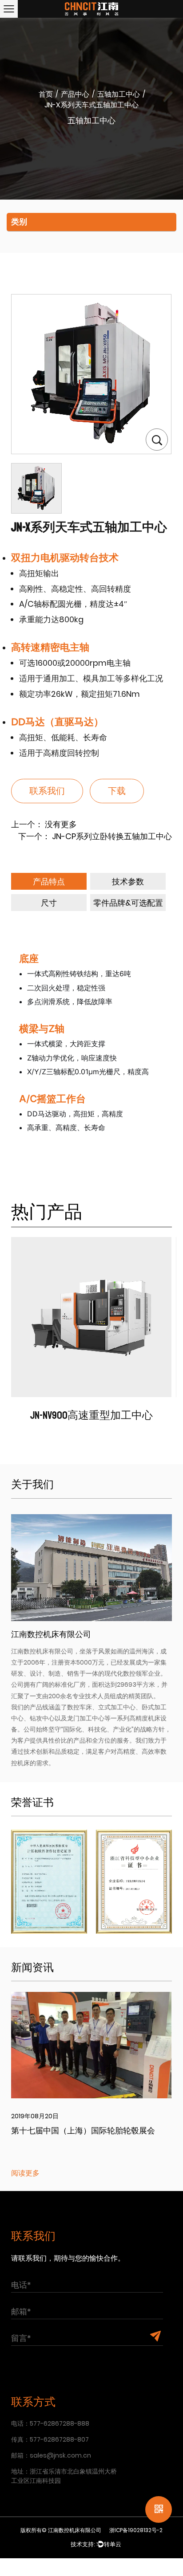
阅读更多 (25, 2173)
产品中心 (75, 94)
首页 (46, 94)
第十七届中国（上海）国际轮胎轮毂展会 (83, 2131)
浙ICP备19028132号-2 (136, 2530)
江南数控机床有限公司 (75, 2530)
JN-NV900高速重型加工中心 (91, 1415)
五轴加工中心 (119, 94)
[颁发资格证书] (49, 1881)
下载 (117, 791)
